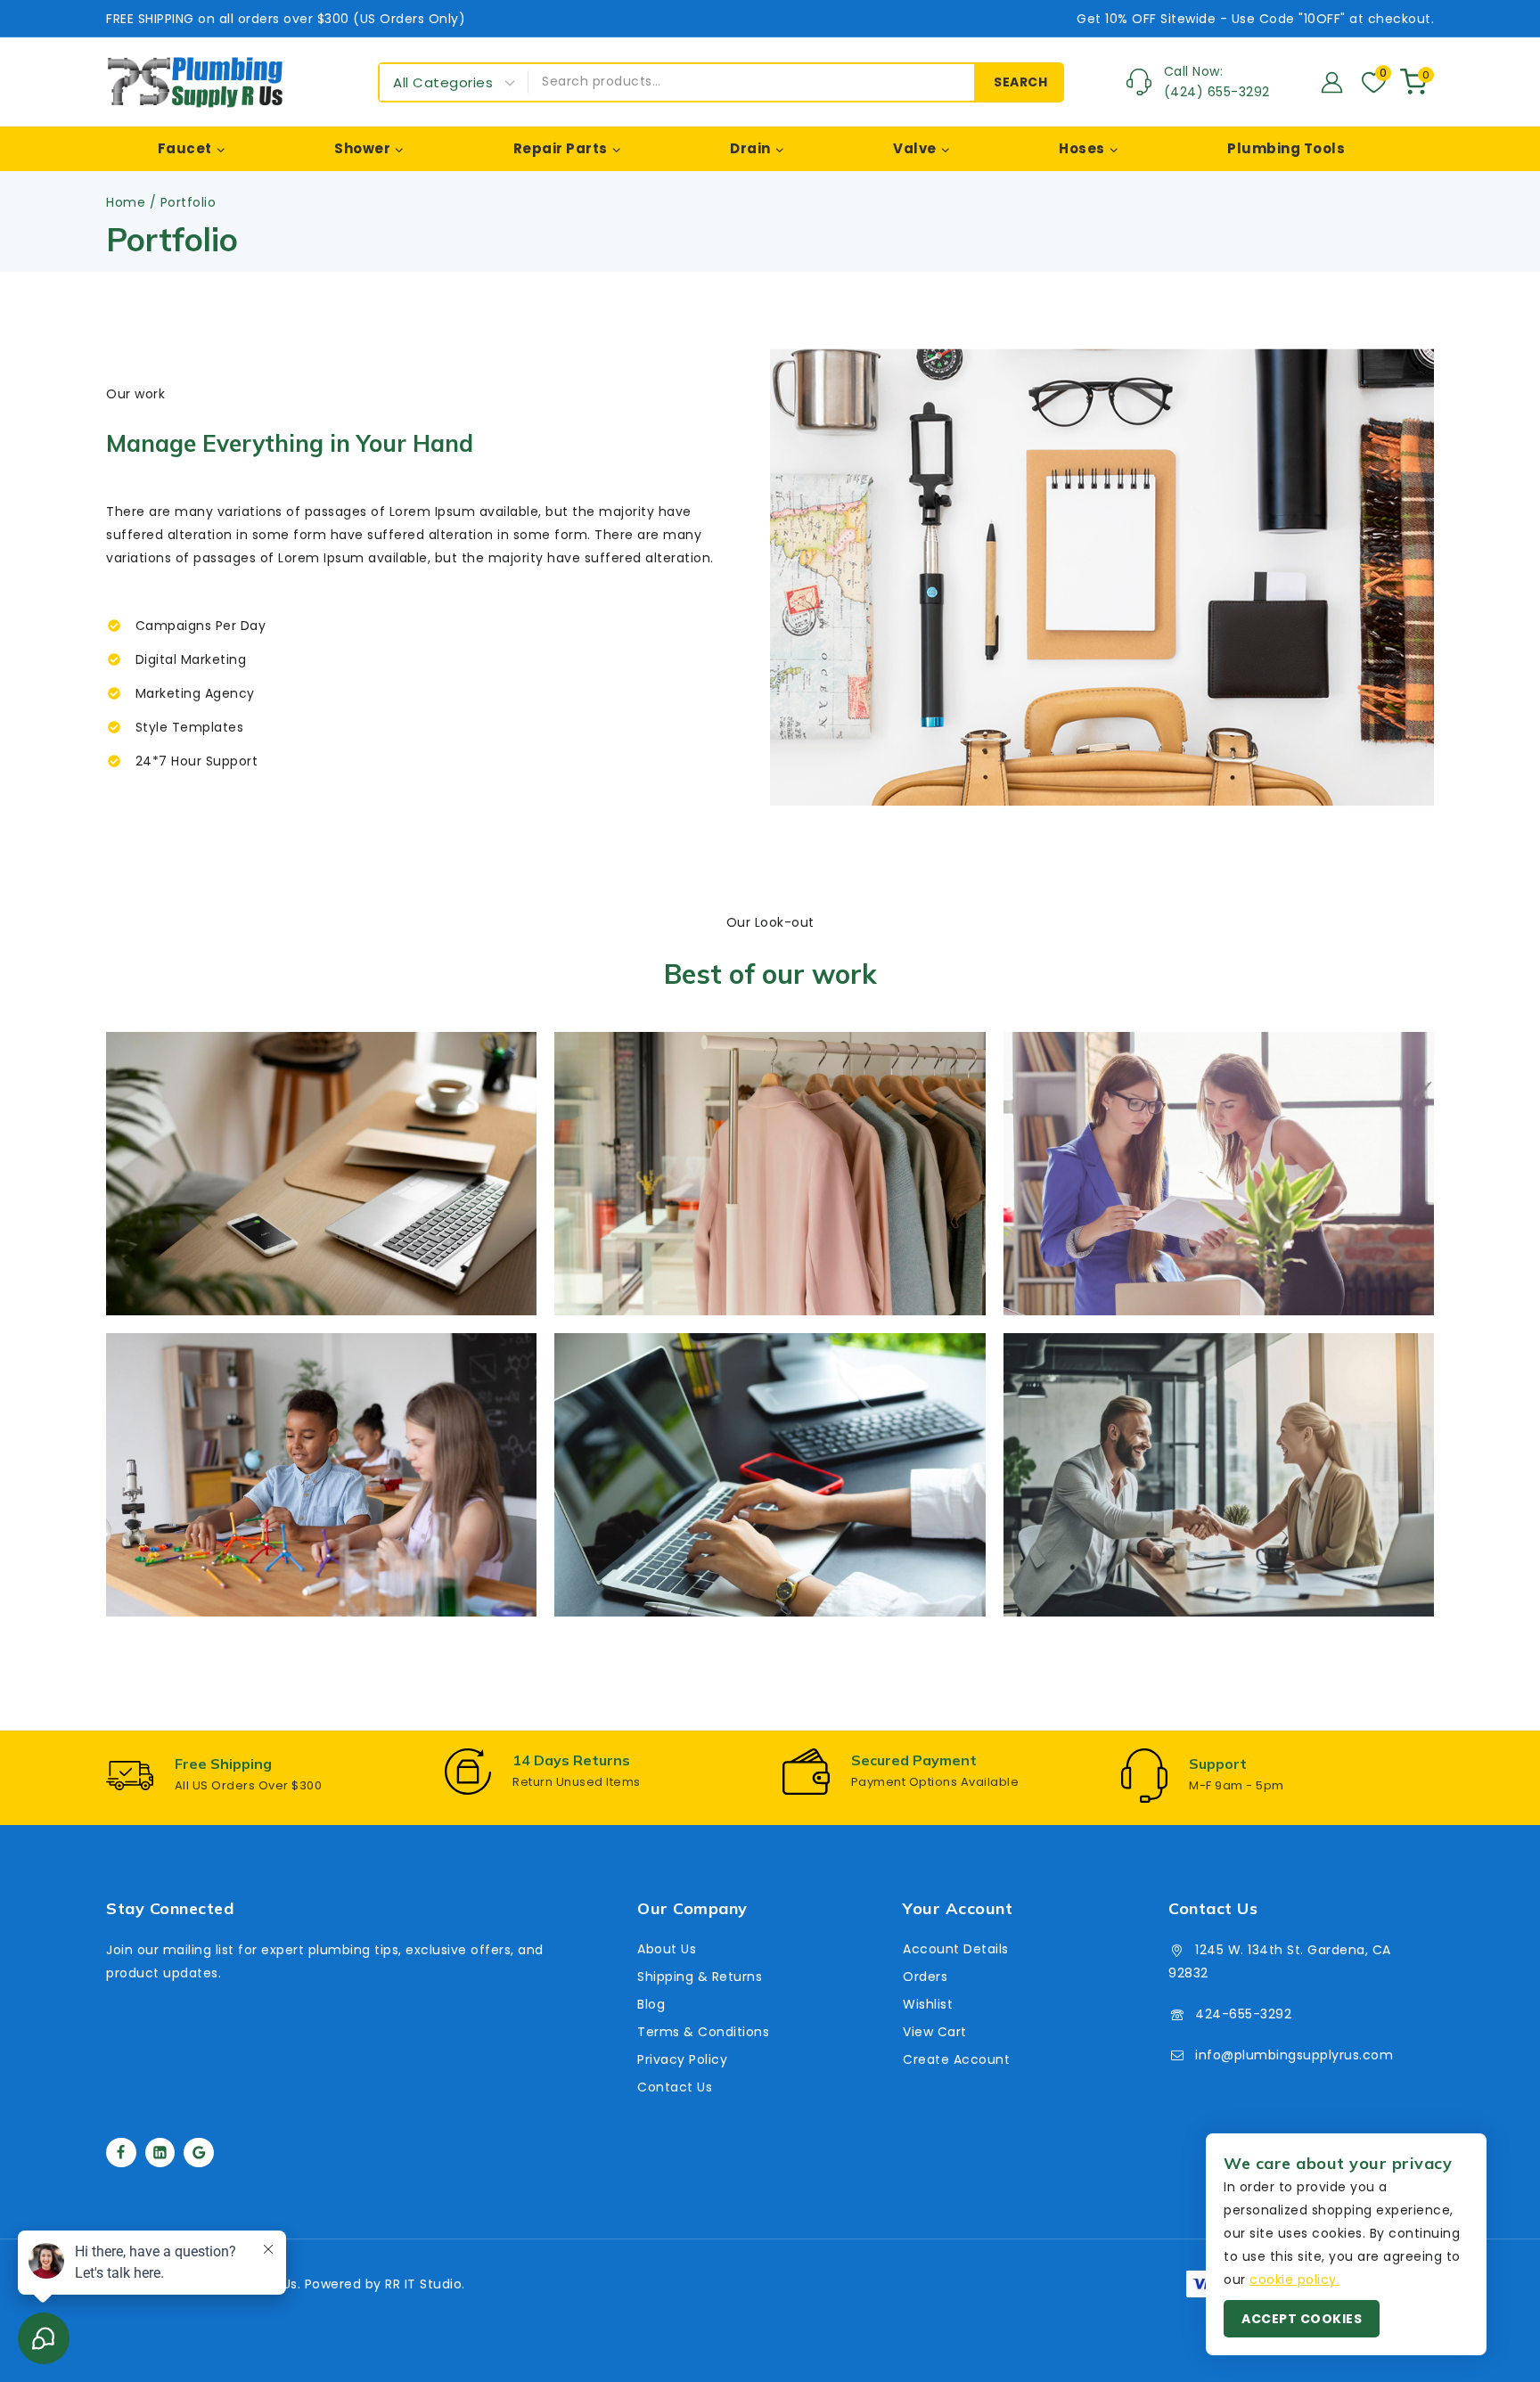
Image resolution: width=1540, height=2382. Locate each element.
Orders (925, 1977)
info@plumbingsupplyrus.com (1294, 2055)
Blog (651, 2004)
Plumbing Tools (1286, 148)
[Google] (199, 2153)
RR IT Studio (423, 2284)
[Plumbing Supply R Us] (195, 82)
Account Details (956, 1949)
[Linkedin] (160, 2153)
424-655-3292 (1243, 2014)
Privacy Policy (682, 2059)
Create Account (956, 2059)
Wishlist (928, 2004)
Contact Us (675, 2087)
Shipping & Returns (700, 1977)
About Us (667, 1949)
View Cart (935, 2032)
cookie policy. (1294, 2280)
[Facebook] (121, 2153)
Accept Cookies (1302, 2319)
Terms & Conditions (703, 2032)
